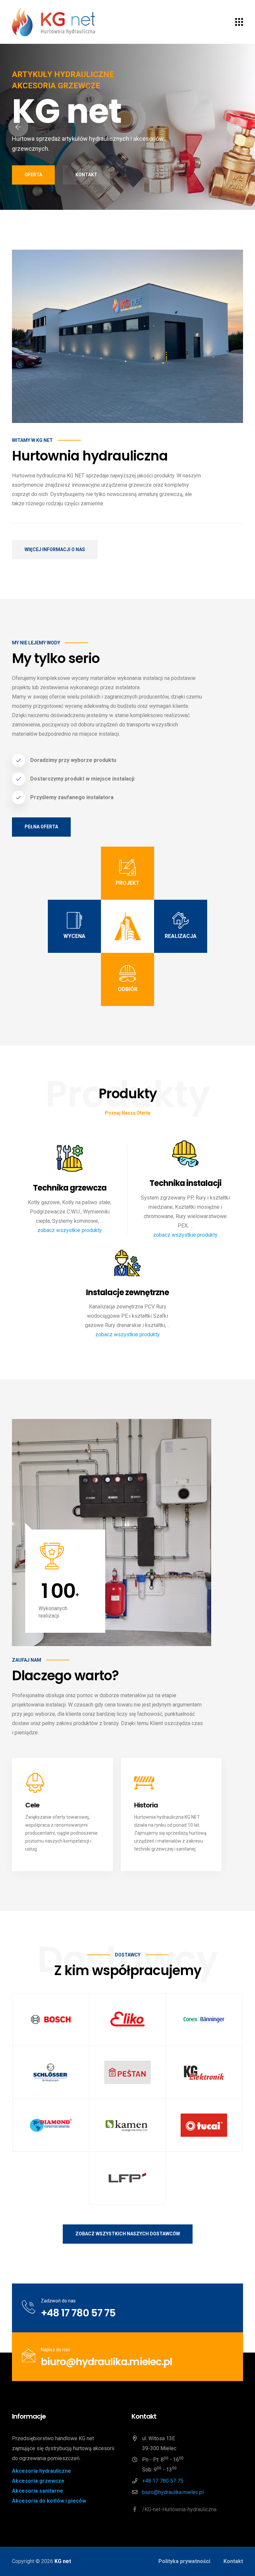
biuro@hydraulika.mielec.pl (106, 2362)
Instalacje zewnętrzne (127, 1293)
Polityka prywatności (184, 2561)
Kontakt (86, 175)
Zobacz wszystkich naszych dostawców (128, 2234)
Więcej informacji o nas (55, 549)
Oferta (33, 175)
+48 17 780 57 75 (78, 2313)
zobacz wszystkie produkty (70, 1230)
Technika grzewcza (70, 1188)
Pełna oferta (41, 827)
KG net (63, 2561)
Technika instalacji (185, 1183)
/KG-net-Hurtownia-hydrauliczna (179, 2509)
